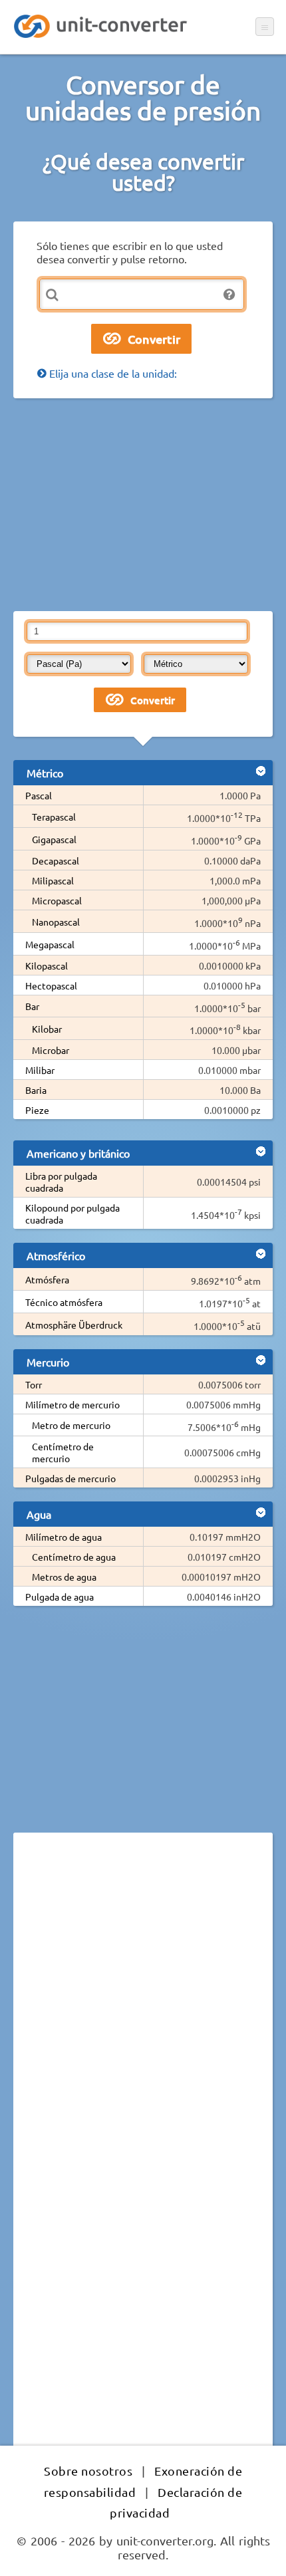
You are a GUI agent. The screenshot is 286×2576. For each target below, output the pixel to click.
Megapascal (50, 944)
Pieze (37, 1110)
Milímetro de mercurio (72, 1404)
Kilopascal (47, 966)
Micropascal (57, 900)
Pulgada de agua (60, 1597)
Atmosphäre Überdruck (74, 1325)
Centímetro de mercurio (63, 1452)
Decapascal (56, 860)
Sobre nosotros (88, 2471)
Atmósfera (47, 1279)
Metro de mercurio (71, 1425)
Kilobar (47, 1029)
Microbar (51, 1050)
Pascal (39, 795)
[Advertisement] (143, 505)
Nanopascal (56, 922)
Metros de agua (64, 1577)
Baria (36, 1090)
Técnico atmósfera (64, 1302)
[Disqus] (143, 2025)
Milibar (40, 1070)
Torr (34, 1384)
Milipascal (53, 880)
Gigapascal (54, 839)
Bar (32, 1006)
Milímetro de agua (64, 1537)
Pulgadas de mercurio (71, 1478)
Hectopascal (51, 985)
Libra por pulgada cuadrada (61, 1182)
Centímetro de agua (74, 1557)
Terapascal (54, 817)
